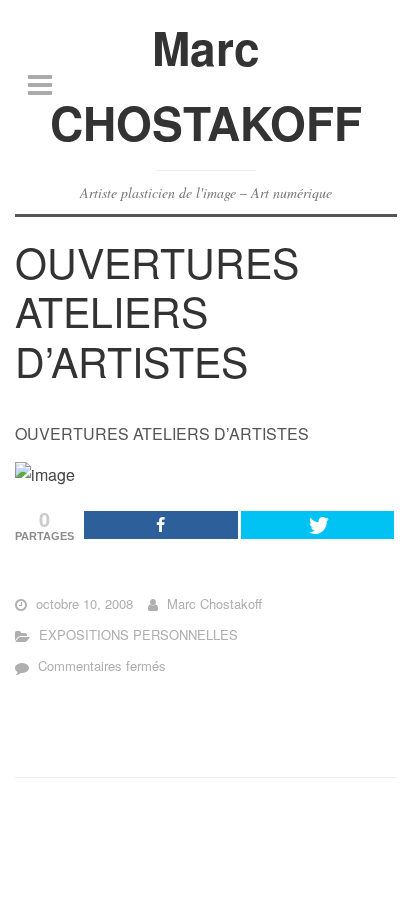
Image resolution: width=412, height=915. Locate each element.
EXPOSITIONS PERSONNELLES (138, 634)
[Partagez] (161, 525)
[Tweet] (318, 525)
